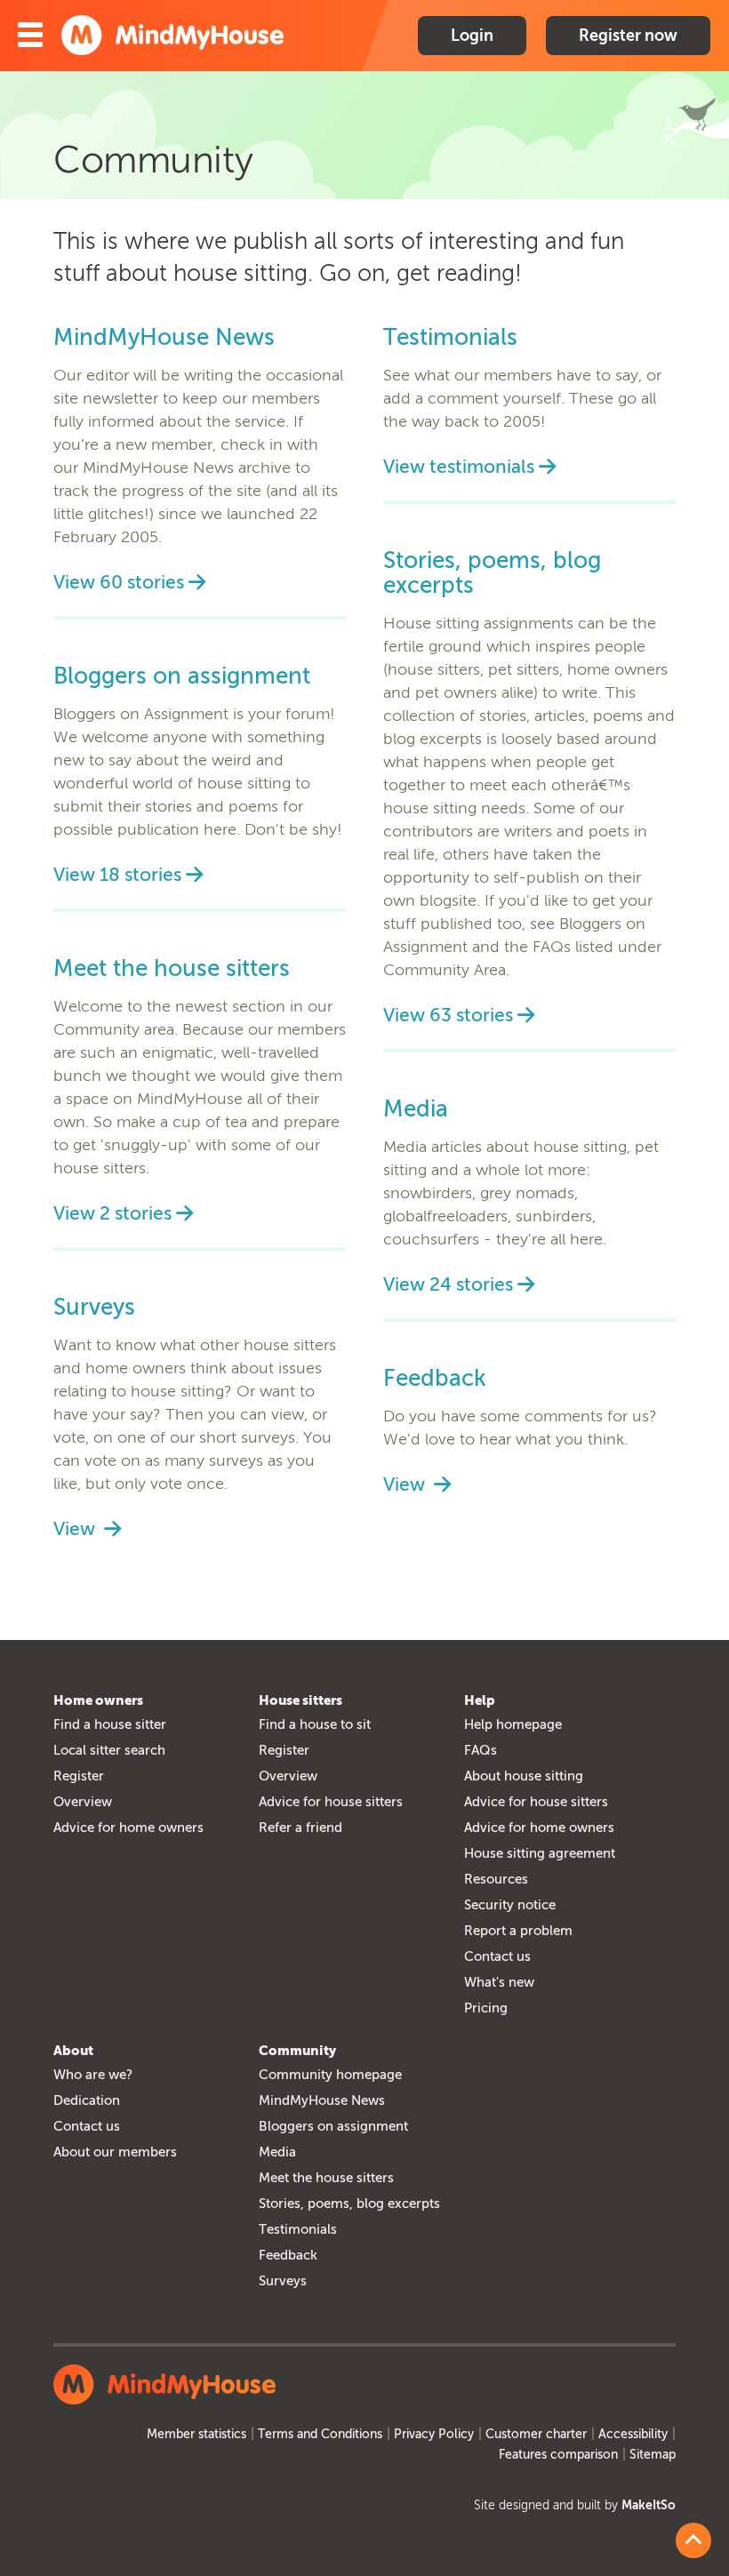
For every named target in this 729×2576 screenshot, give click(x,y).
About (73, 2051)
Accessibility (633, 2434)
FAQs (481, 1750)
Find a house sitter (110, 1724)
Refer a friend (300, 1828)
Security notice (510, 1905)
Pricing (486, 2008)
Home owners (98, 1700)
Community (297, 2051)
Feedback (435, 1379)
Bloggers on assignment (182, 676)
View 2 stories (112, 1213)
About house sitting (524, 1776)
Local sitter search (109, 1750)
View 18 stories (117, 874)
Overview (83, 1802)
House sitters (300, 1700)
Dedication (87, 2100)
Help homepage (513, 1724)
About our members (115, 2152)
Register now (628, 36)
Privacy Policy (434, 2434)
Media (416, 1109)
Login (472, 36)
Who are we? (93, 2075)
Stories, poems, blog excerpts (492, 573)
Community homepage (330, 2075)
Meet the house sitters (172, 969)
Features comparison (558, 2455)
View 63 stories (448, 1015)
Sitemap (653, 2455)
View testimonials (459, 466)
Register (79, 1776)
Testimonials (450, 338)
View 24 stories (448, 1284)
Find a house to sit (315, 1724)
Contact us (497, 1956)
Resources (496, 1879)
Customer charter (536, 2434)
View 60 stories (119, 582)
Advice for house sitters (331, 1802)
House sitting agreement (540, 1853)
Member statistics (196, 2434)
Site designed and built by (575, 2505)
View (76, 1528)
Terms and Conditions (320, 2434)
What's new (499, 1982)
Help (480, 1700)
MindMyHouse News (164, 338)
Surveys (94, 1308)
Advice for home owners (128, 1828)
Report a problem (518, 1931)
